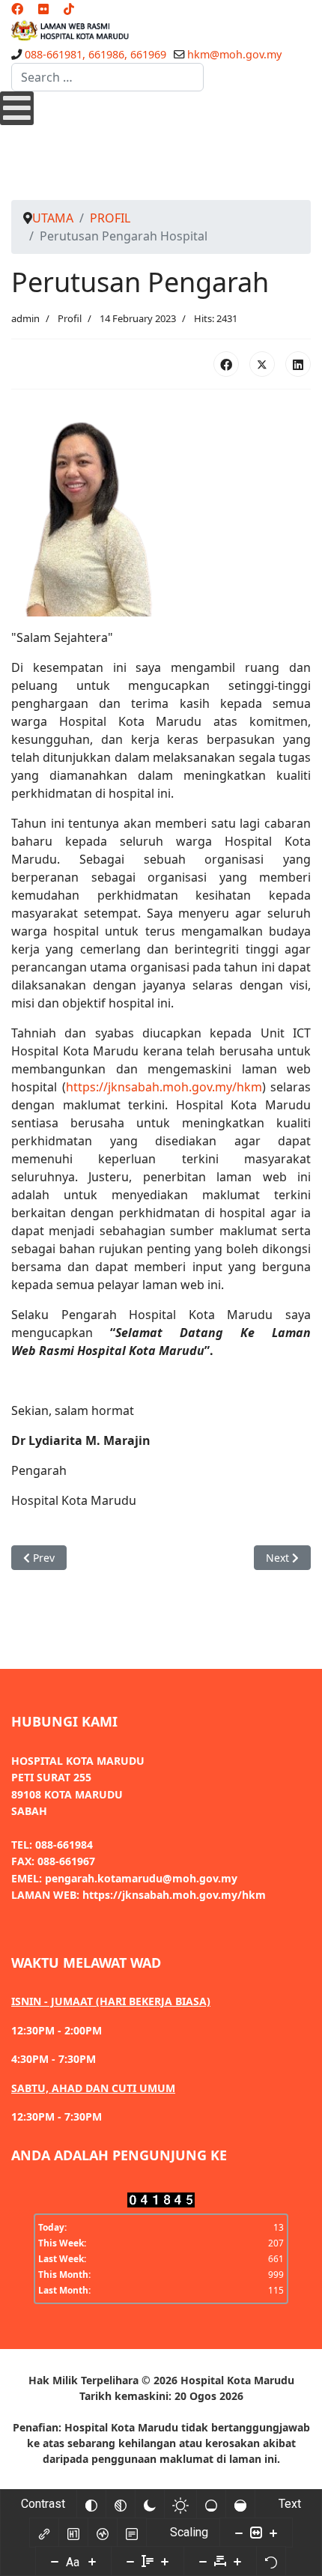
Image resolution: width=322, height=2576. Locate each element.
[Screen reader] (103, 2533)
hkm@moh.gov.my (234, 54)
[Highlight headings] (73, 2533)
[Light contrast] (180, 2504)
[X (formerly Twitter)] (262, 364)
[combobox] (107, 77)
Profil (70, 318)
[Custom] (69, 9)
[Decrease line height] (130, 2561)
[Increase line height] (165, 2561)
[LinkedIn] (298, 364)
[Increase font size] (92, 2561)
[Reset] (271, 2561)
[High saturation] (240, 2504)
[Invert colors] (91, 2504)
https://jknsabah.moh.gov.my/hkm (164, 1087)
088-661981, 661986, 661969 (95, 54)
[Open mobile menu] (17, 108)
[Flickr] (43, 9)
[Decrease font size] (55, 2561)
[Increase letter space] (237, 2561)
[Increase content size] (273, 2533)
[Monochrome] (121, 2504)
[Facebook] (17, 9)
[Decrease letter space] (203, 2561)
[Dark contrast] (150, 2504)
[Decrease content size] (239, 2533)
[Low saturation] (211, 2504)
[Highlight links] (44, 2533)
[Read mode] (132, 2533)
